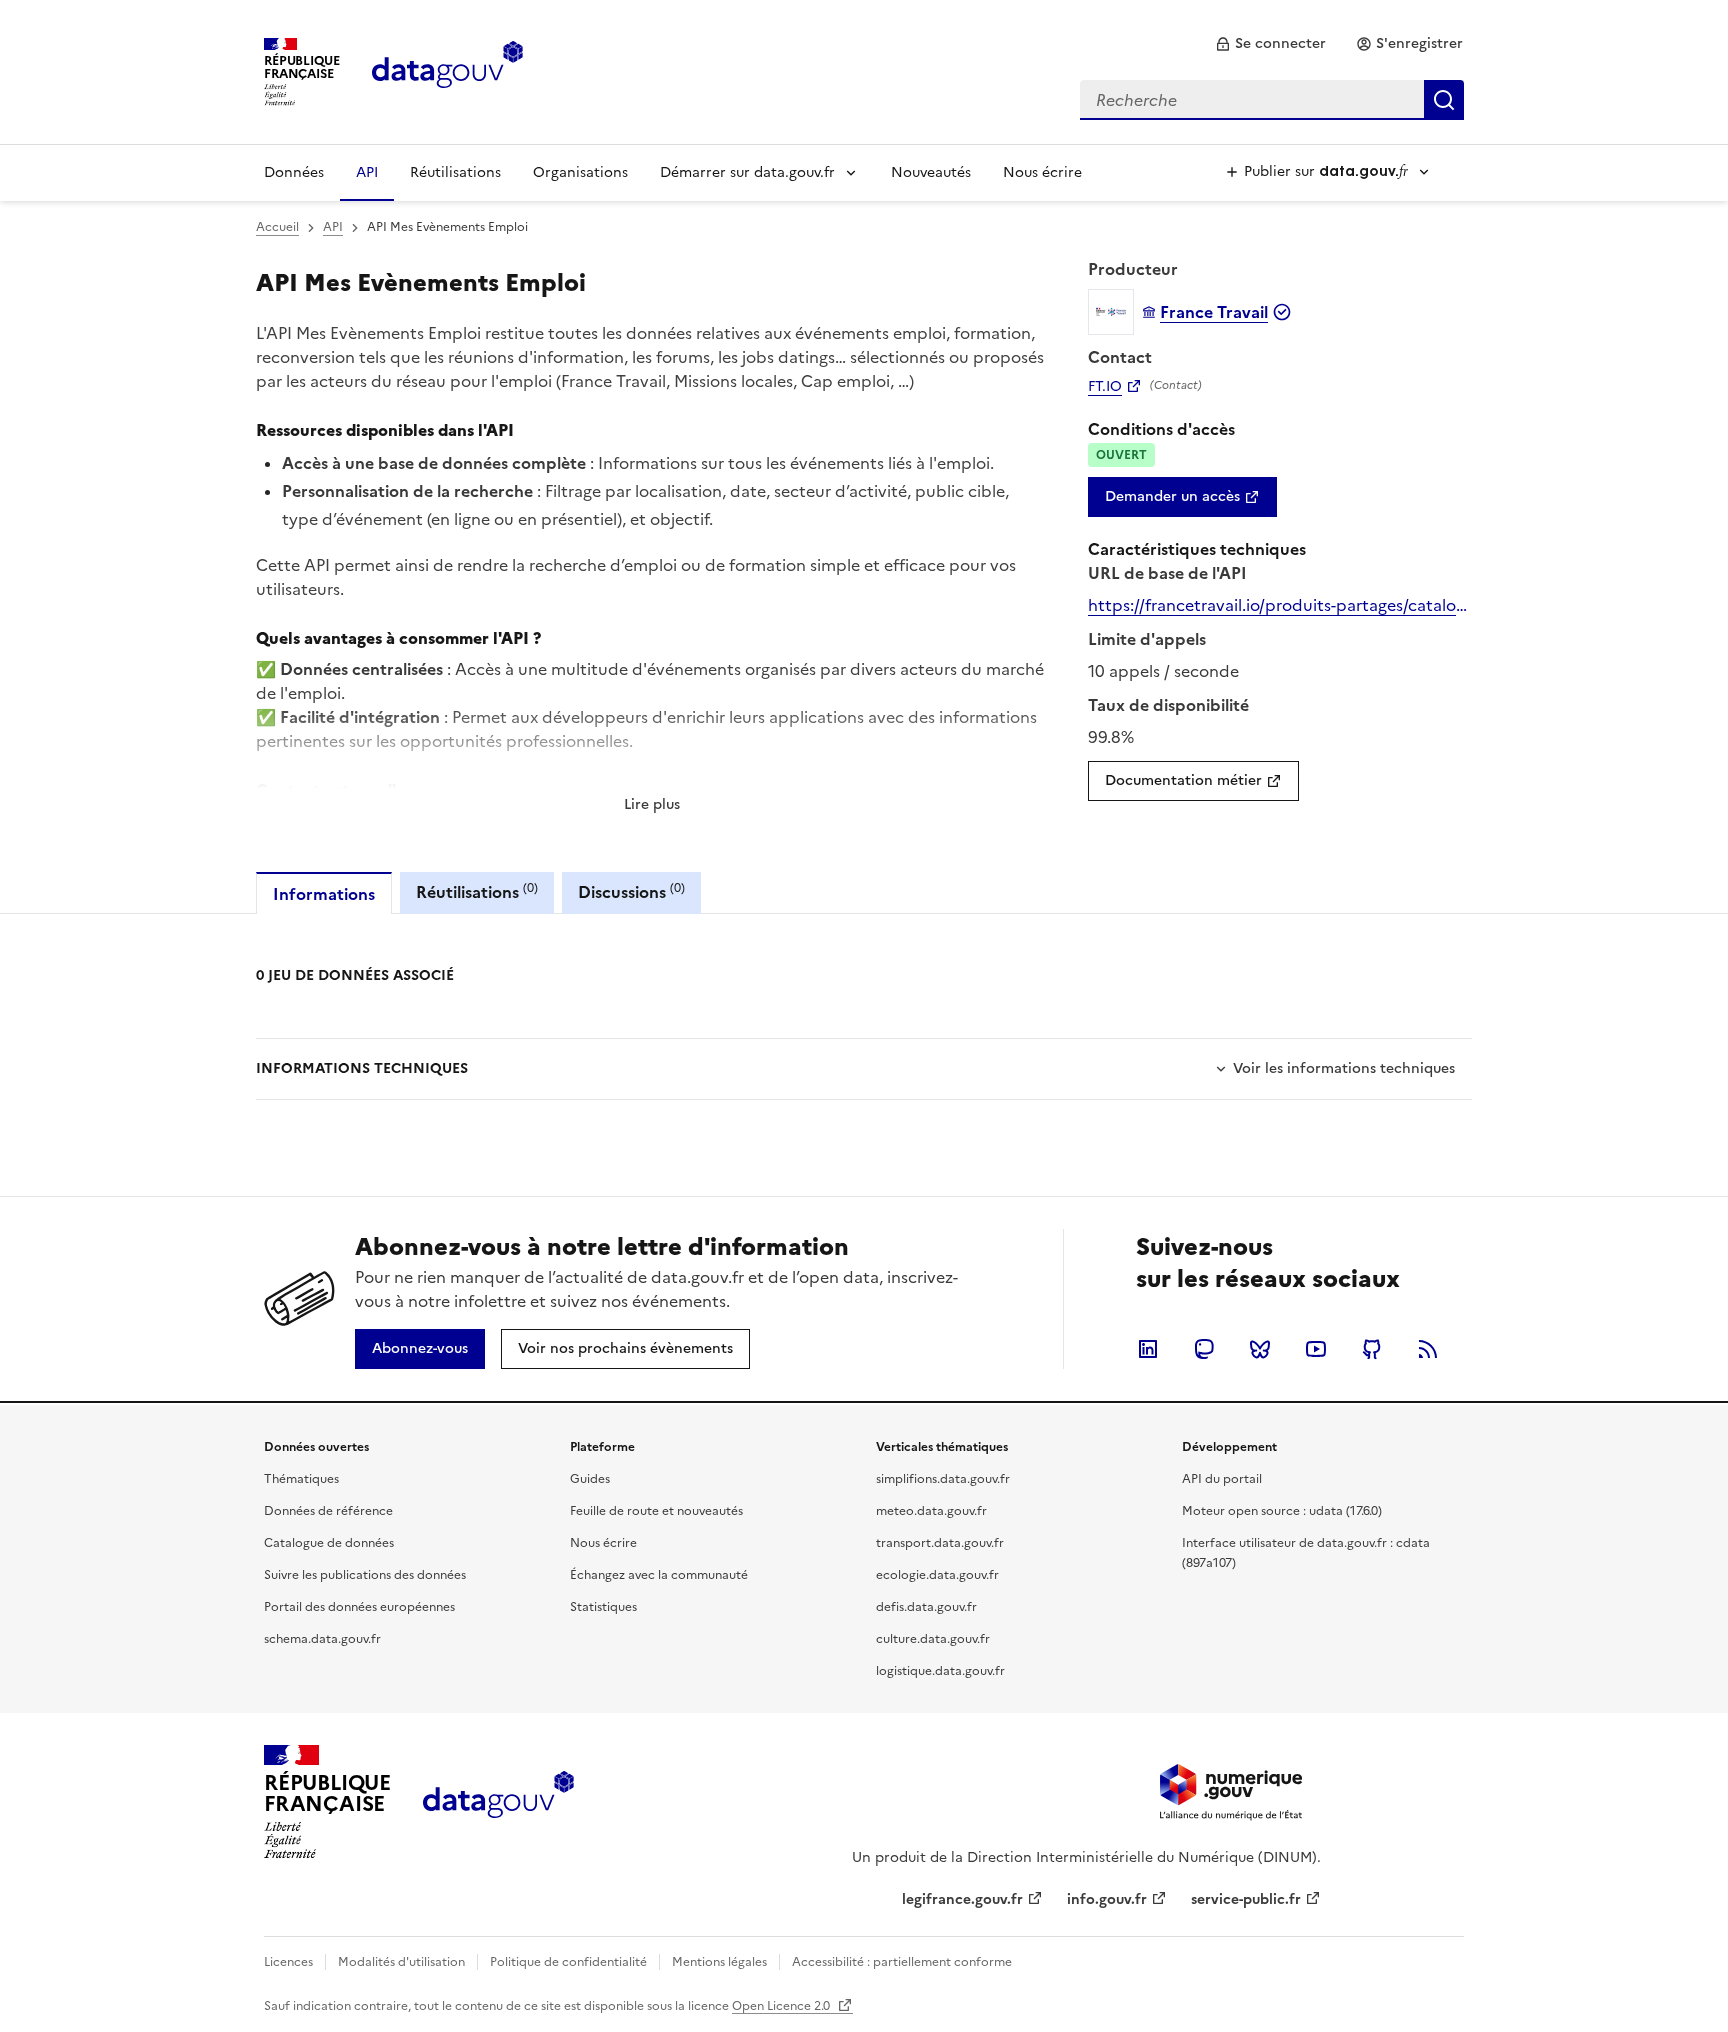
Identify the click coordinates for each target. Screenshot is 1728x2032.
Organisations (580, 172)
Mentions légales (719, 1962)
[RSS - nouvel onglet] (1428, 1349)
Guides (590, 1479)
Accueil (277, 227)
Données (294, 172)
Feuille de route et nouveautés (656, 1511)
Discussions (631, 891)
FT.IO (1105, 387)
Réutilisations (455, 172)
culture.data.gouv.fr (933, 1639)
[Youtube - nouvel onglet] (1316, 1349)
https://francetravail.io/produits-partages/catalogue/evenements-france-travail (1280, 605)
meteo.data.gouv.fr (931, 1511)
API (367, 172)
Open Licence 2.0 (782, 2006)
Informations (324, 894)
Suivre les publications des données (365, 1575)
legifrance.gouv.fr (962, 1899)
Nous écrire (1042, 172)
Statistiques (603, 1607)
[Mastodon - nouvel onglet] (1204, 1349)
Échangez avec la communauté (659, 1575)
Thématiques (301, 1479)
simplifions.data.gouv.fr (943, 1479)
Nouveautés (931, 172)
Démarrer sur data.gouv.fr (747, 172)
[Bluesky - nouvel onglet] (1260, 1349)
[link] (1270, 44)
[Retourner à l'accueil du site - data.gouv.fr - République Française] (498, 1802)
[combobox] (1272, 100)
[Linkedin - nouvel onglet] (1148, 1349)
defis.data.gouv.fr (926, 1607)
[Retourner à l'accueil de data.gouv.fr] (447, 70)
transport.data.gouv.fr (940, 1543)
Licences (288, 1962)
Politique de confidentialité (568, 1962)
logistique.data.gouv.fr (940, 1671)
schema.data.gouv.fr (322, 1639)
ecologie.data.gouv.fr (937, 1575)
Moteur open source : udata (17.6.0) (1282, 1511)
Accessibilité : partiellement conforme (902, 1962)
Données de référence (328, 1511)
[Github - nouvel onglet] (1372, 1349)
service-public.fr (1246, 1899)
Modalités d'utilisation (401, 1962)
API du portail (1222, 1479)
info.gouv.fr (1107, 1899)
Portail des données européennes (359, 1607)
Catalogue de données (329, 1543)
